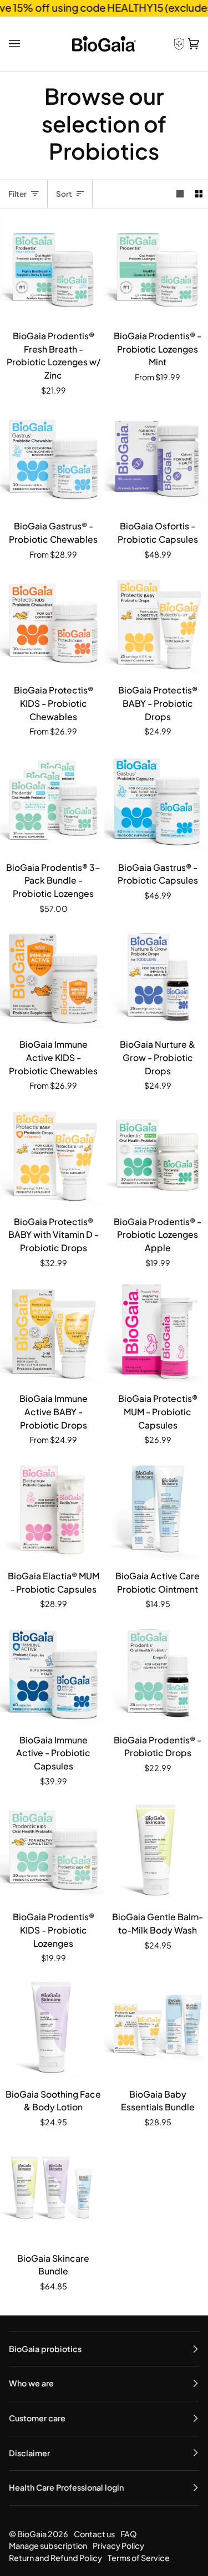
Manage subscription (48, 2546)
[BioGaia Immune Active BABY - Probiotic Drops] (52, 1331)
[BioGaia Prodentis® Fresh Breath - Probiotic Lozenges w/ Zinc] (52, 269)
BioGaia (32, 2534)
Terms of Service (139, 2558)
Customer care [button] (37, 2418)
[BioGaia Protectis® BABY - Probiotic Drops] (156, 623)
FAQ (129, 2534)
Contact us (94, 2534)
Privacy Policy (118, 2546)
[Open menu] (16, 44)
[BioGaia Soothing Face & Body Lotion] (52, 2027)
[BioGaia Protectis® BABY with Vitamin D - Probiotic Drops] (52, 1154)
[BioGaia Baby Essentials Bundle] (156, 2027)
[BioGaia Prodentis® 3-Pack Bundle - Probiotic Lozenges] (52, 800)
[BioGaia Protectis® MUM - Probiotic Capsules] (156, 1331)
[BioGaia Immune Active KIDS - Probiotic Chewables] (52, 977)
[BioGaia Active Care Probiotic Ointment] (156, 1509)
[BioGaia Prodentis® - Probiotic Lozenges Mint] (156, 269)
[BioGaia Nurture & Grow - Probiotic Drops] (156, 977)
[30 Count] (156, 269)
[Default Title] (52, 269)
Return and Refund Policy (55, 2558)
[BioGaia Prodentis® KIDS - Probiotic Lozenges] (52, 1850)
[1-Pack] (52, 459)
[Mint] (52, 800)
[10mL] (52, 1331)
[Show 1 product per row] (180, 194)
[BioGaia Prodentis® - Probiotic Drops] (156, 1673)
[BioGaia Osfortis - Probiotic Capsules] (156, 459)
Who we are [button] (31, 2383)
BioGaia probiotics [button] (45, 2349)
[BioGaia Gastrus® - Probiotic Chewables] (52, 459)
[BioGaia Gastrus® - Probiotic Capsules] (156, 800)
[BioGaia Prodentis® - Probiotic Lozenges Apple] (156, 1154)
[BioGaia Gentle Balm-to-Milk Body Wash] (156, 1850)
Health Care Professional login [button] (66, 2487)
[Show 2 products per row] (199, 194)
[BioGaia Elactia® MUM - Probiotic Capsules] (52, 1509)
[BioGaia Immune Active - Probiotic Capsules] (52, 1673)
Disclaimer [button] (29, 2453)
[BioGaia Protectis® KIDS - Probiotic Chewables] (52, 623)
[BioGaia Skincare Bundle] (52, 2191)
